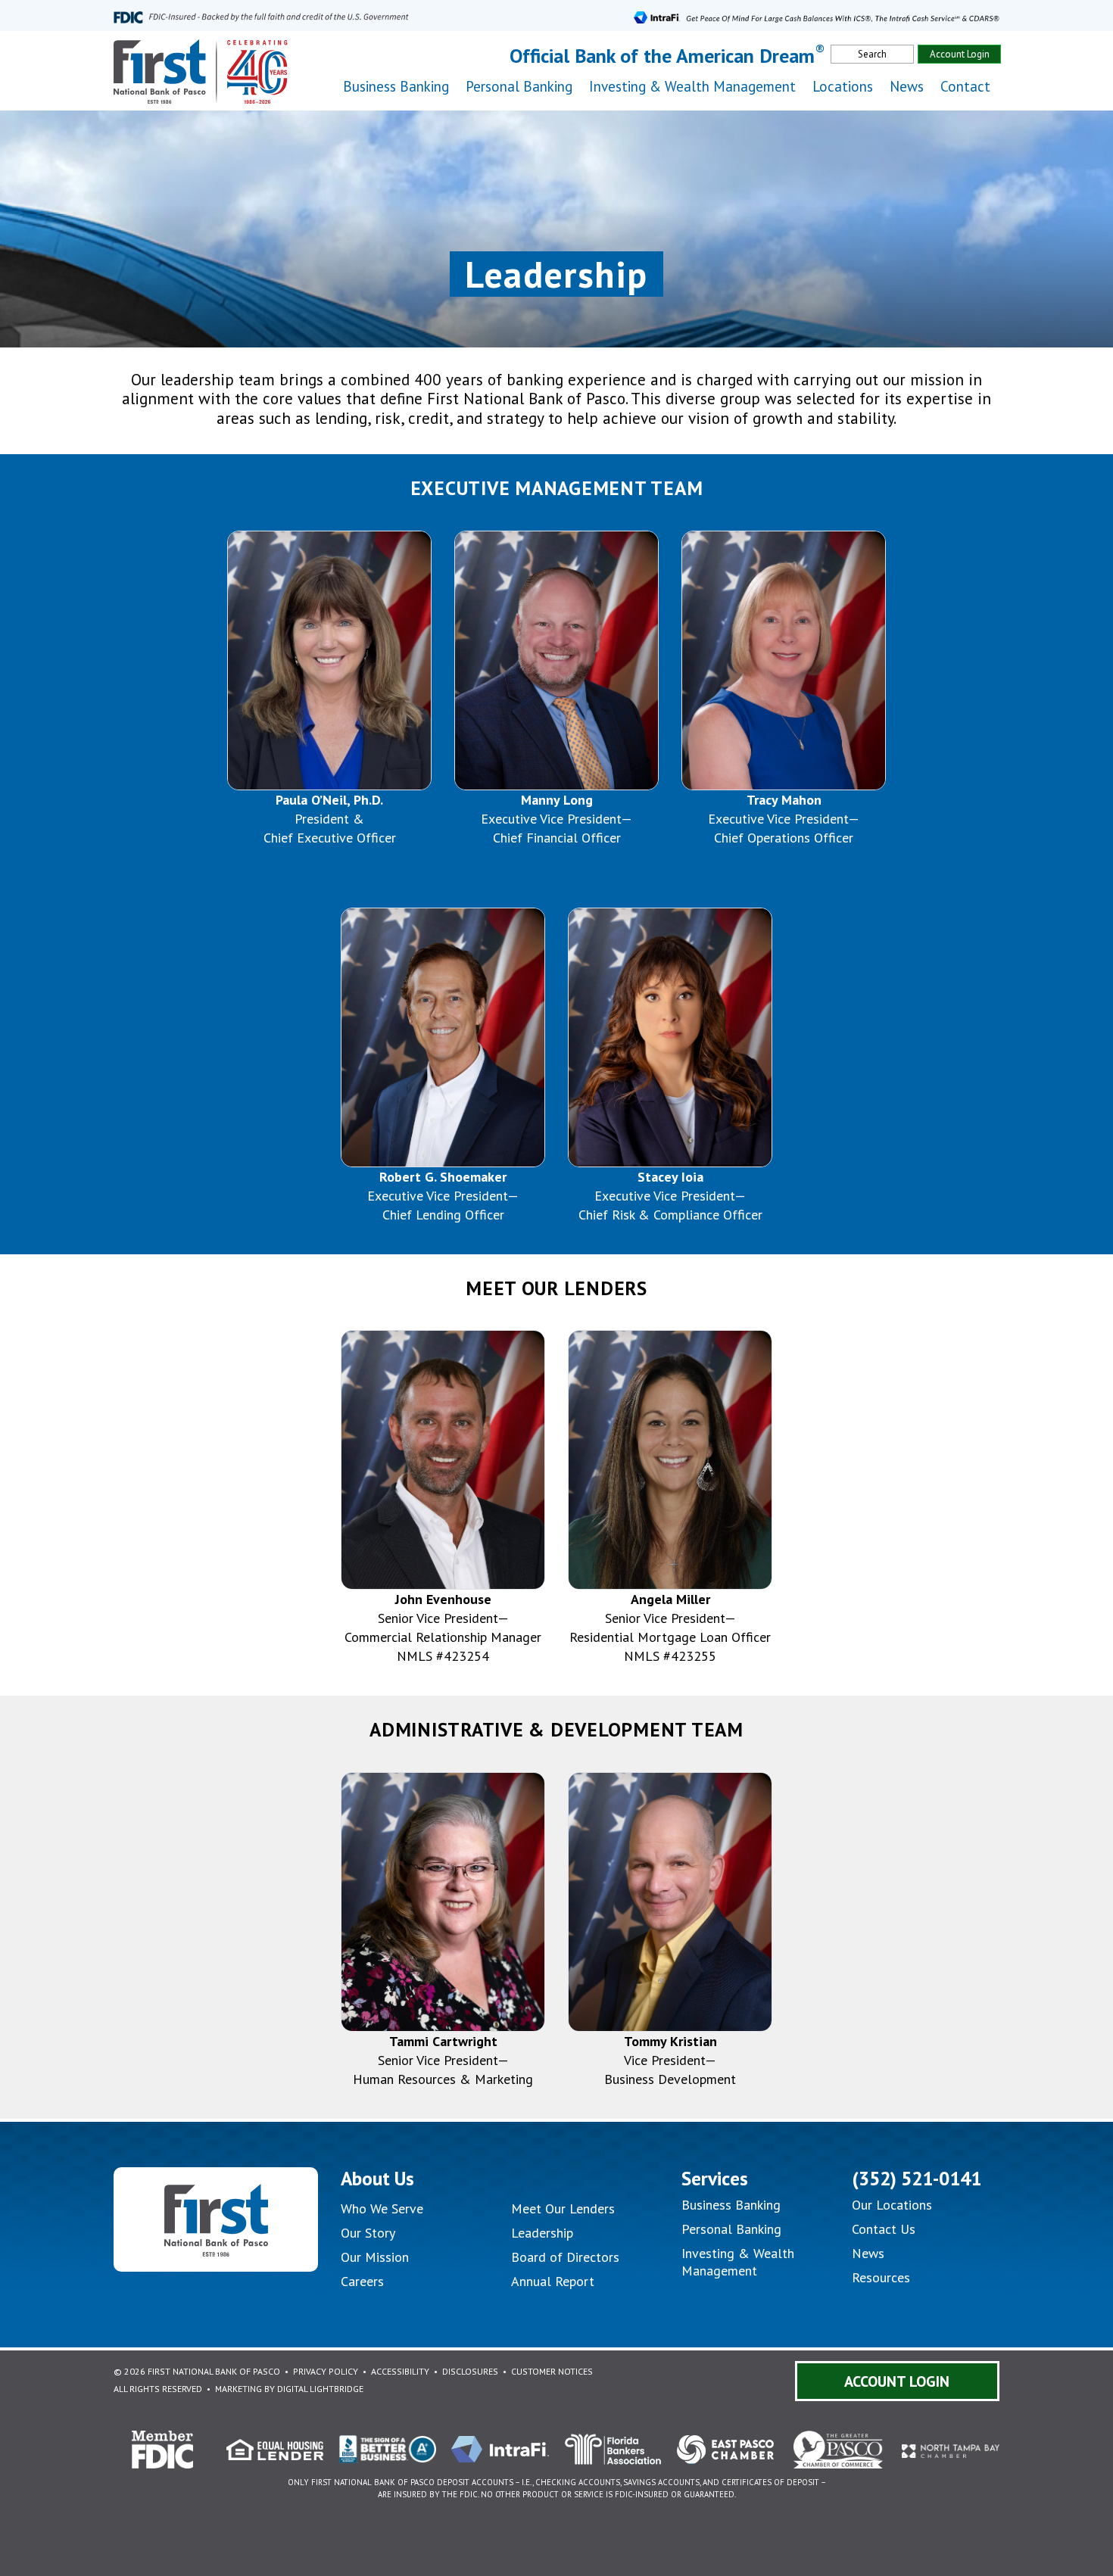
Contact (965, 86)
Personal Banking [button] (519, 86)
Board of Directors (565, 2257)
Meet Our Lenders (563, 2208)
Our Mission (375, 2257)
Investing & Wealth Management (692, 86)
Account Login (960, 54)
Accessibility (400, 2371)
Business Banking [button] (396, 86)
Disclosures (470, 2371)
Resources (881, 2277)
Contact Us (884, 2229)
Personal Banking (731, 2229)
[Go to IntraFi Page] (817, 16)
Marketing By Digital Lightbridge (289, 2389)
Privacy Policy (326, 2371)
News (907, 86)
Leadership (542, 2233)
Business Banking (731, 2205)
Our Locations (892, 2205)
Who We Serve (382, 2208)
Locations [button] (843, 86)
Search (872, 54)
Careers (362, 2281)
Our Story (368, 2233)
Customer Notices (552, 2371)
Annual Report (553, 2281)
